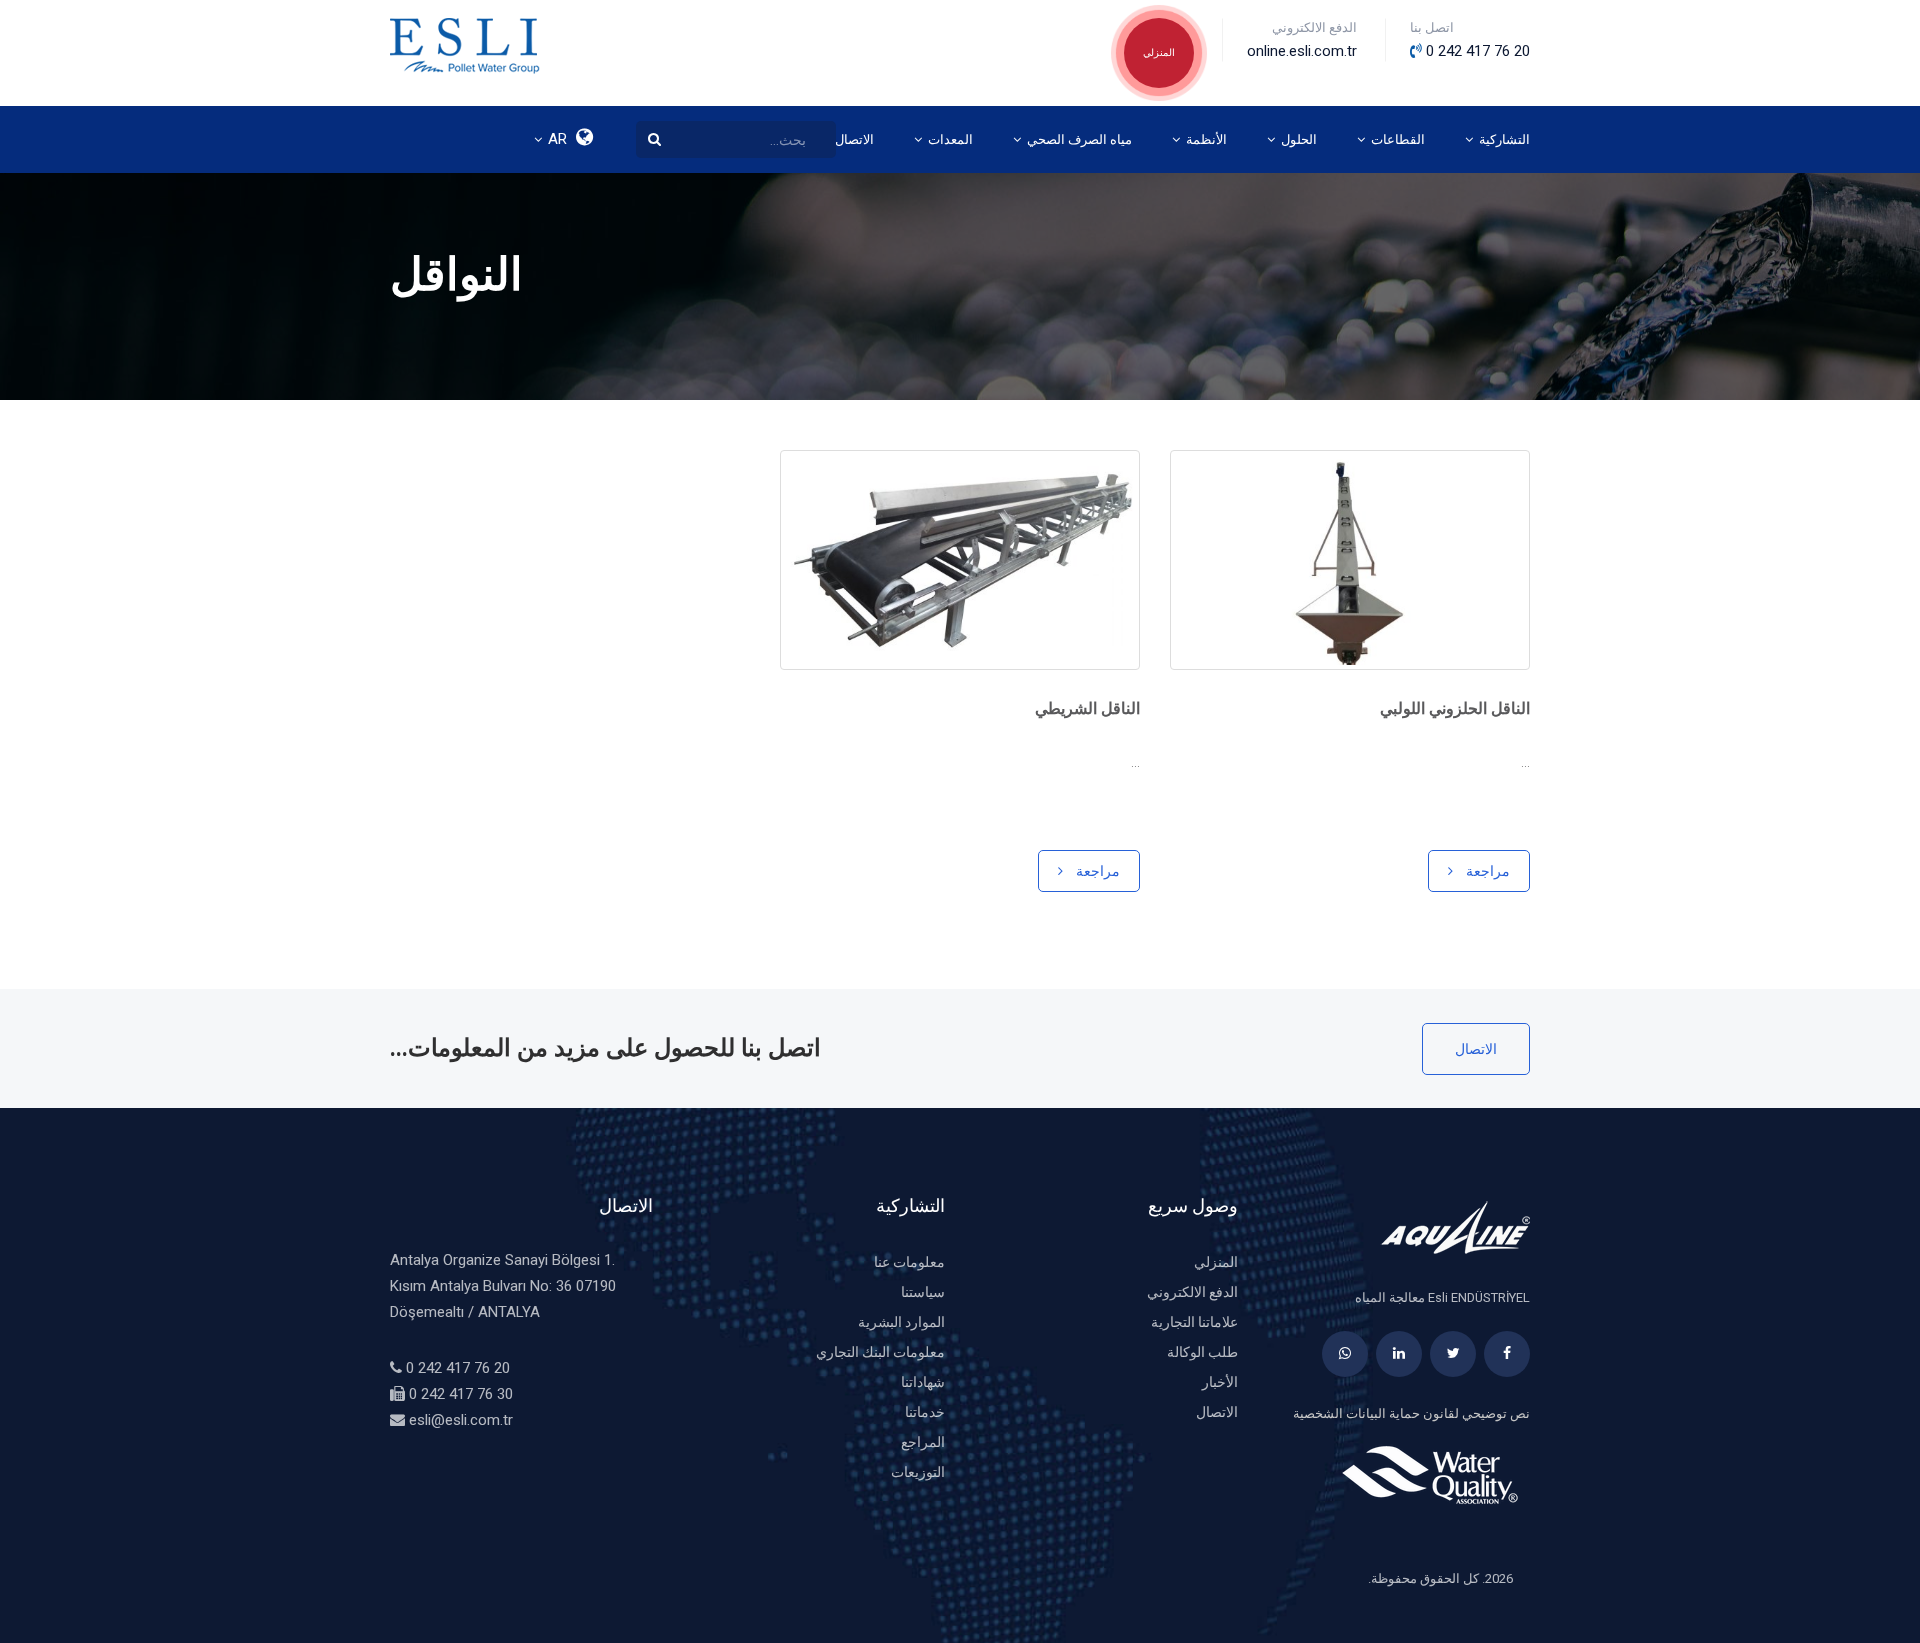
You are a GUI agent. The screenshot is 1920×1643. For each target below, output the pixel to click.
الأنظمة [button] (1205, 139)
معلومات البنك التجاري (880, 1352)
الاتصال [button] (853, 139)
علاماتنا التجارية (1194, 1322)
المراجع (923, 1442)
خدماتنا (925, 1412)
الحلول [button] (1297, 139)
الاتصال (1476, 1049)
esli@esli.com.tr (461, 1420)
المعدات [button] (949, 139)
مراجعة (1486, 871)
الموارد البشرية (901, 1322)
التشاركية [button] (1503, 139)
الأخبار (1220, 1382)
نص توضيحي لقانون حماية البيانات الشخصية (1411, 1413)
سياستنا (923, 1292)
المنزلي (1159, 52)
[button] (565, 139)
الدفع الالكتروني (1192, 1292)
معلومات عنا (909, 1262)
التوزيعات (918, 1472)
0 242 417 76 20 (458, 1368)
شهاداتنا (923, 1382)
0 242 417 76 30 (461, 1394)
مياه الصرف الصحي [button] (1078, 139)
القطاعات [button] (1396, 139)
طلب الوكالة (1202, 1352)
